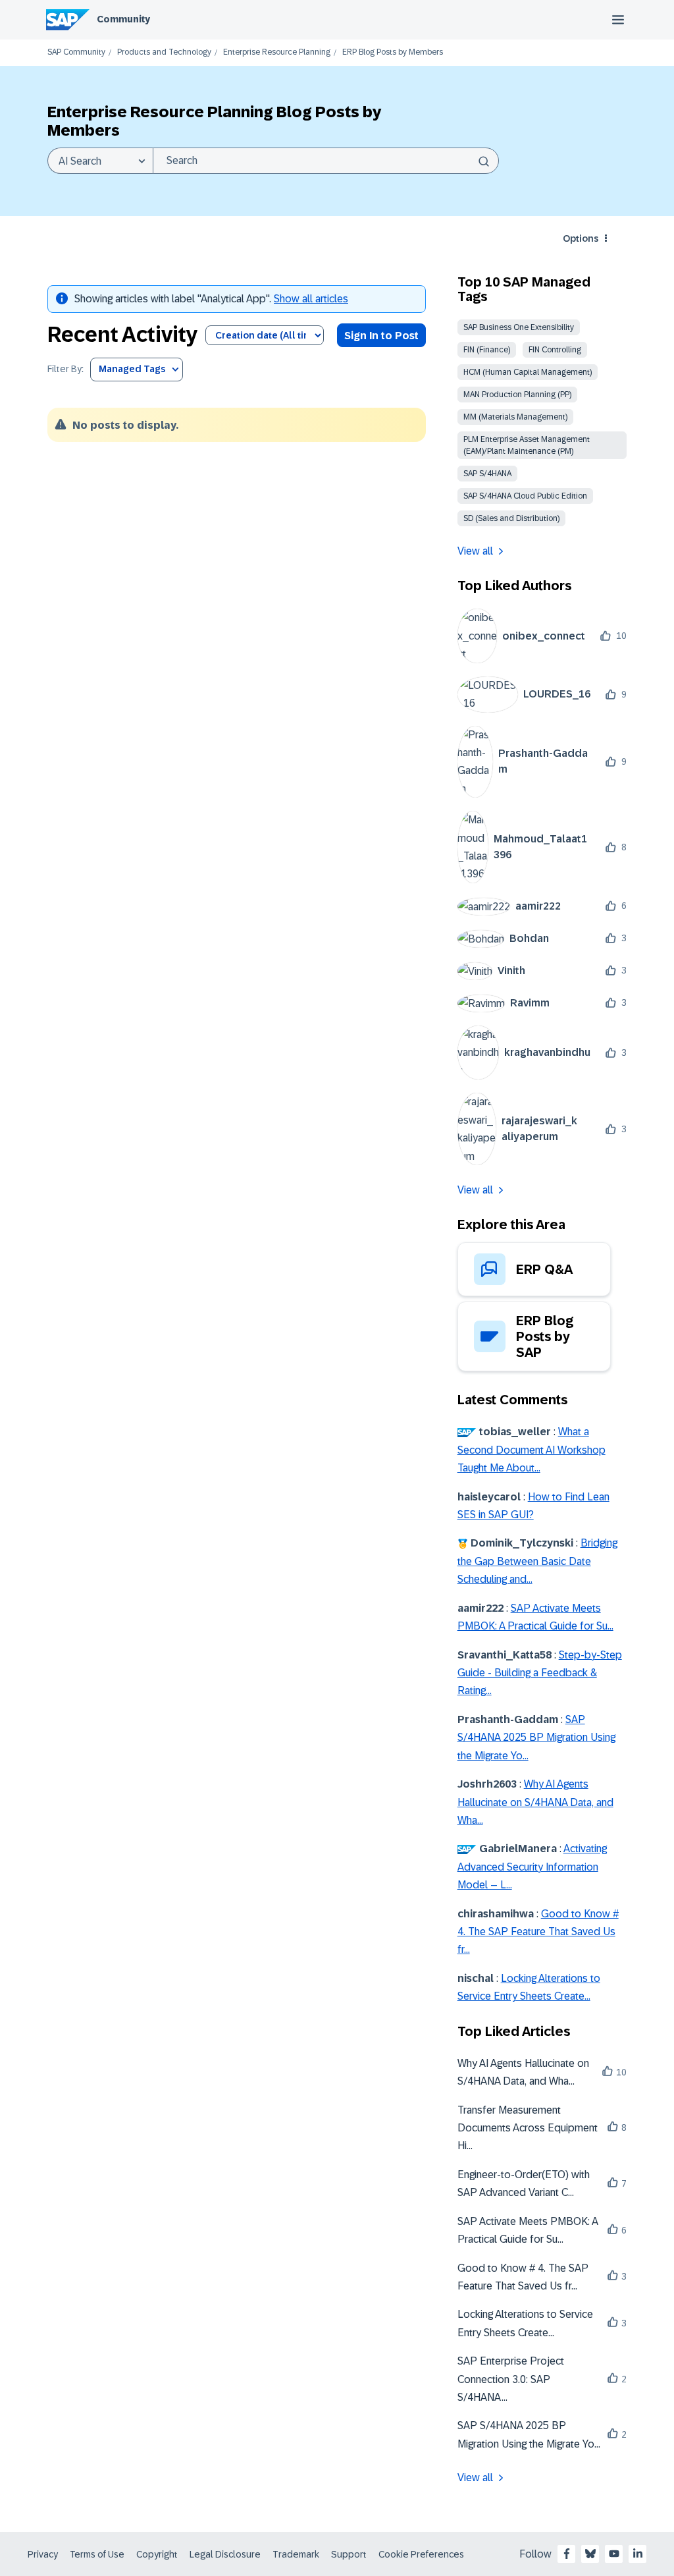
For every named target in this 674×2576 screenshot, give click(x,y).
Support (349, 2554)
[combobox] (326, 161)
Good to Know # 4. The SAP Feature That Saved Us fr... (538, 1932)
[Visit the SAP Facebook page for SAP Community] (567, 2554)
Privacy (43, 2554)
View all (475, 551)
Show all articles (311, 299)
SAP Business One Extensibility (519, 327)
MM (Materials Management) (515, 417)
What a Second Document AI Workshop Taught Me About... (531, 1450)
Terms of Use (97, 2554)
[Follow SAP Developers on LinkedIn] (638, 2554)
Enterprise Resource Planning (277, 52)
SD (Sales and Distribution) (511, 518)
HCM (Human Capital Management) (528, 372)
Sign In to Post (381, 336)
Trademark (296, 2554)
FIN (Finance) (487, 350)
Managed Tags (132, 369)
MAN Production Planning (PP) (517, 395)
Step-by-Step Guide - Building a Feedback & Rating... (540, 1673)
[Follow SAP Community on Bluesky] (590, 2554)
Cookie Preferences (421, 2554)
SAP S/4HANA (487, 474)
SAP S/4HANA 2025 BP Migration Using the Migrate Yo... (536, 1738)
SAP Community (76, 52)
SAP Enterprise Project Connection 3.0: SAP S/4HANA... (511, 2379)
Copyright (157, 2554)
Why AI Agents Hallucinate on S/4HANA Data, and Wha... (535, 1802)
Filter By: (65, 369)
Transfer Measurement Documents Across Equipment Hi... (528, 2128)
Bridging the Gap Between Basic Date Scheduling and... (537, 1561)
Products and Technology (164, 52)
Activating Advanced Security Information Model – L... (532, 1867)
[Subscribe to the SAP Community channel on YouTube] (614, 2554)
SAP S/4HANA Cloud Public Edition (525, 496)
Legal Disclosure (225, 2554)
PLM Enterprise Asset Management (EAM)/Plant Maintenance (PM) (527, 445)
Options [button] (581, 238)
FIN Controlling (555, 350)
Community (123, 19)
